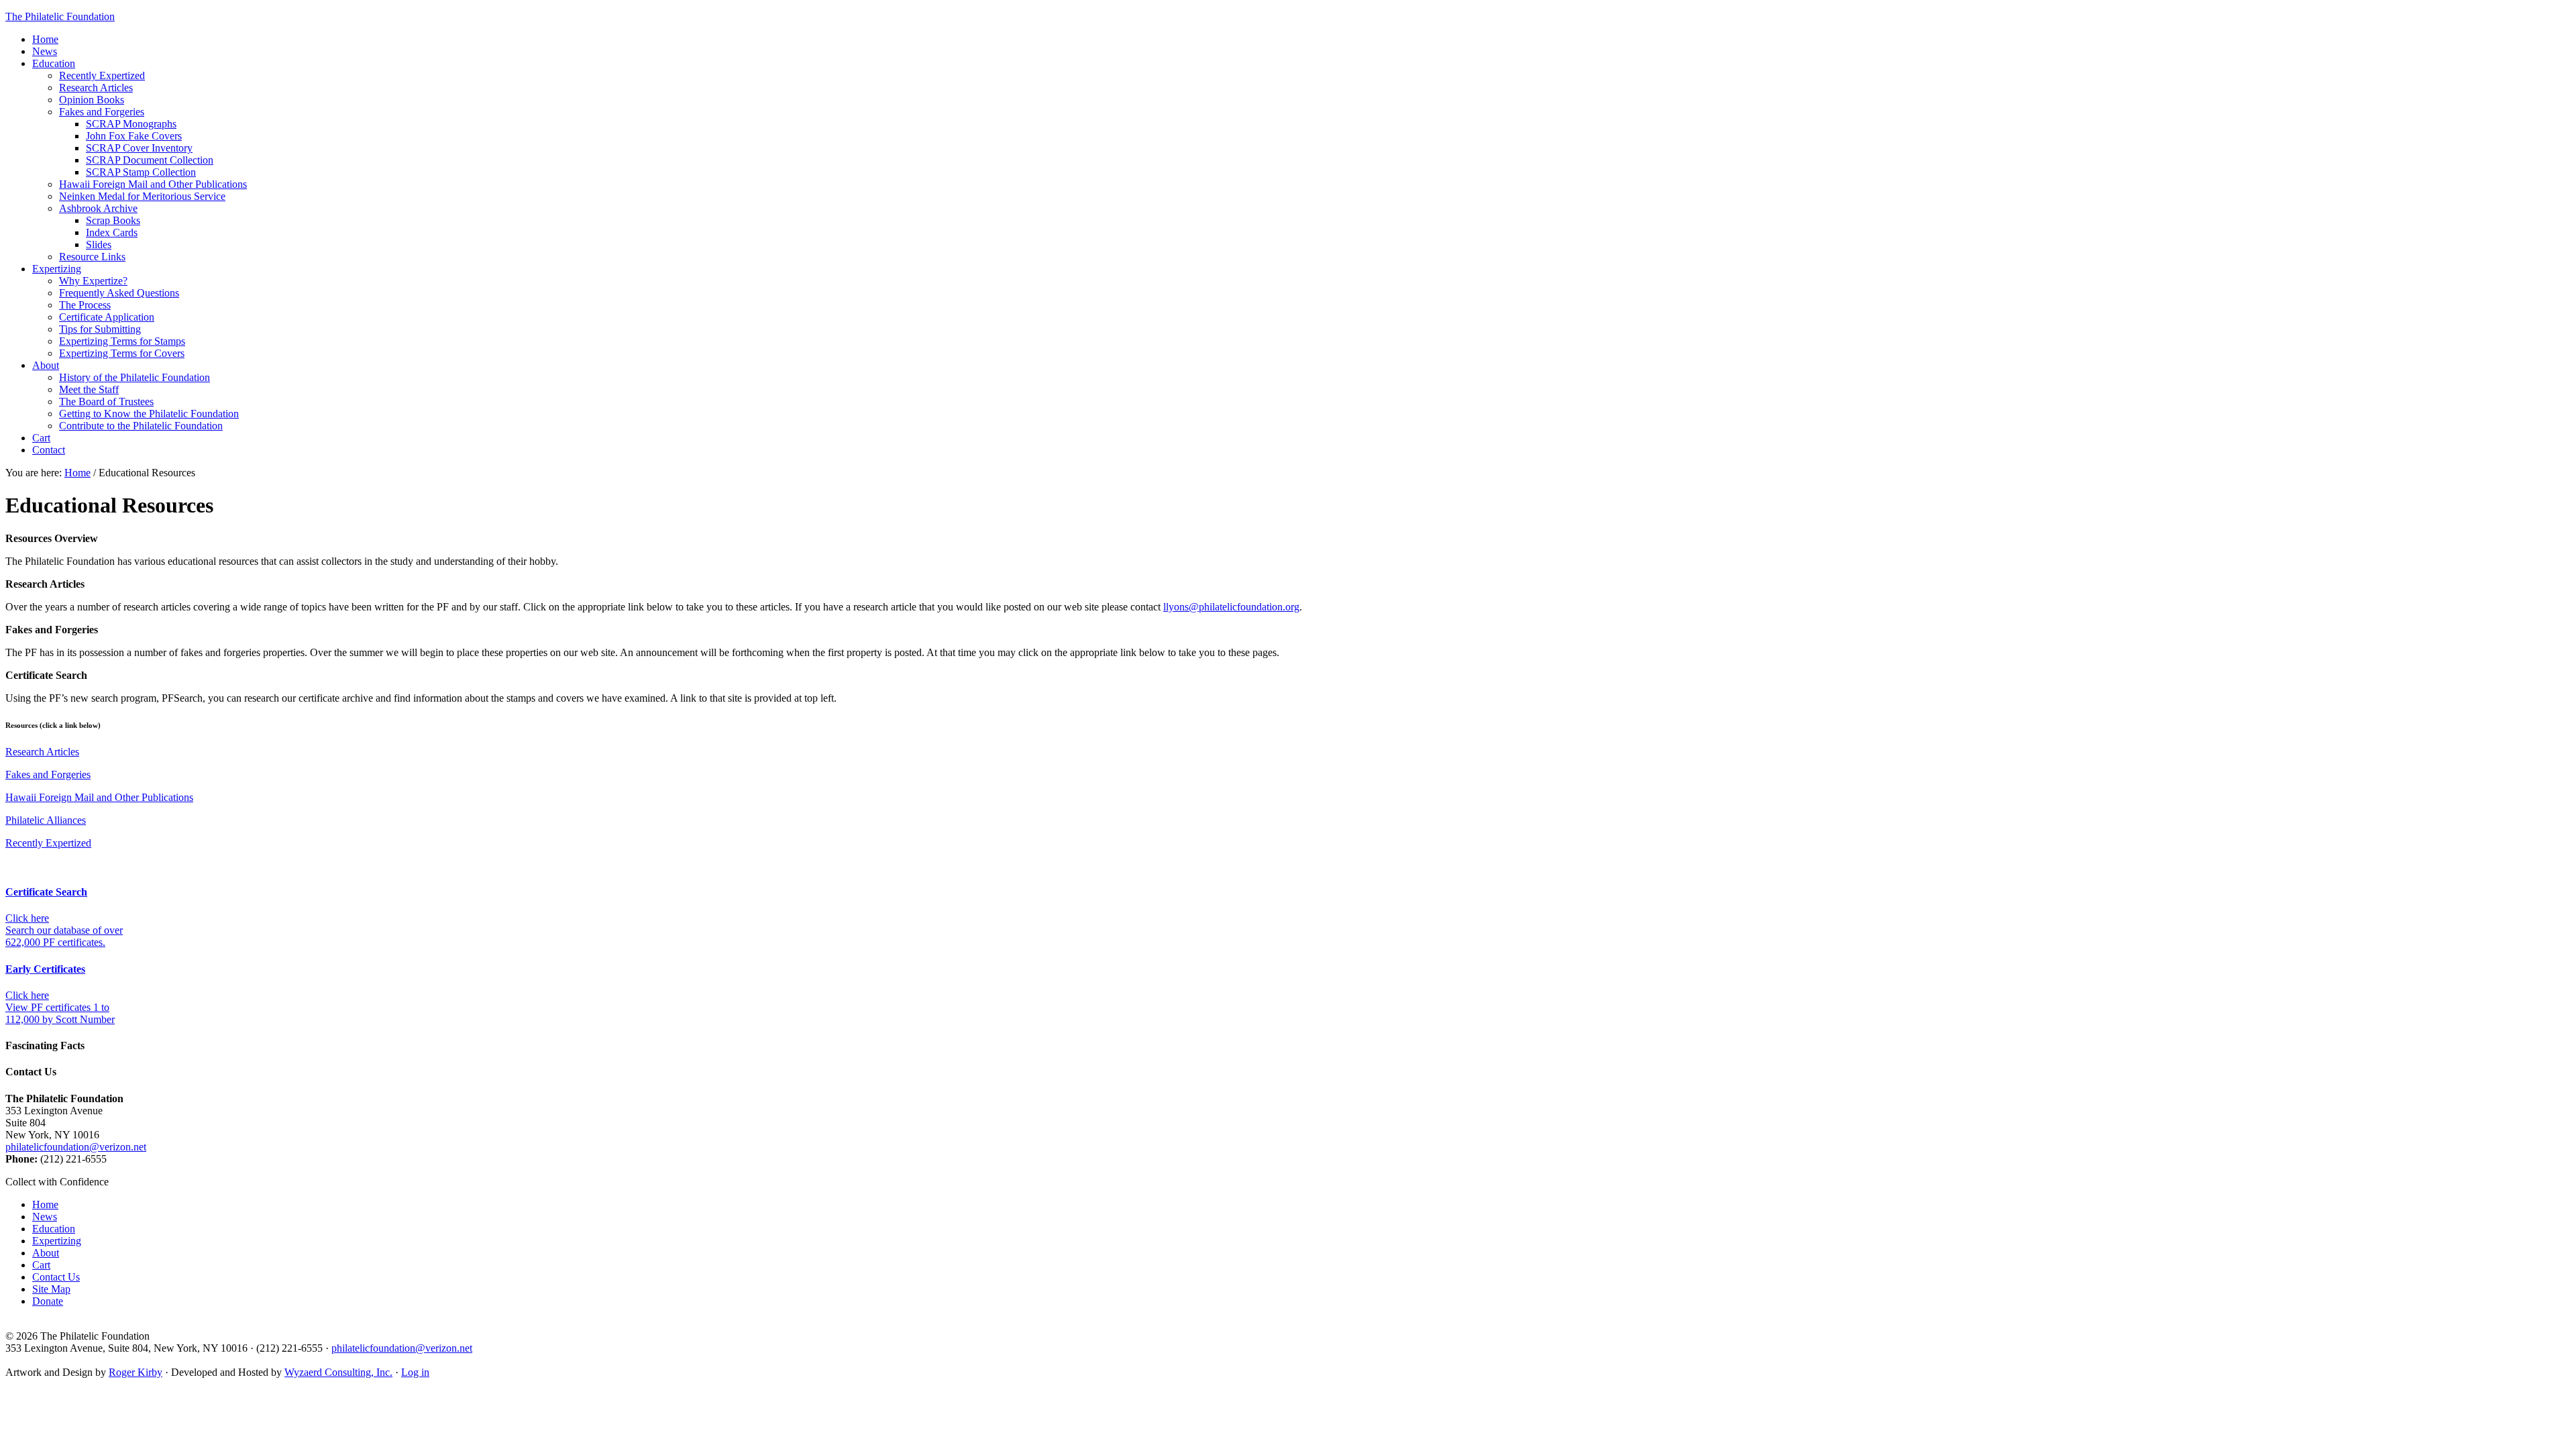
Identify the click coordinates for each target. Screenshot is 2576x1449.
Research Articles (42, 752)
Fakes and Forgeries (48, 774)
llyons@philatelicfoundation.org (1231, 607)
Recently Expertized (48, 843)
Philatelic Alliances (46, 820)
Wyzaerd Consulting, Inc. (338, 1372)
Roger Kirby (136, 1372)
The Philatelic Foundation (60, 16)
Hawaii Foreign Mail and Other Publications (99, 797)
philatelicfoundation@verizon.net (76, 1147)
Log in (415, 1372)
